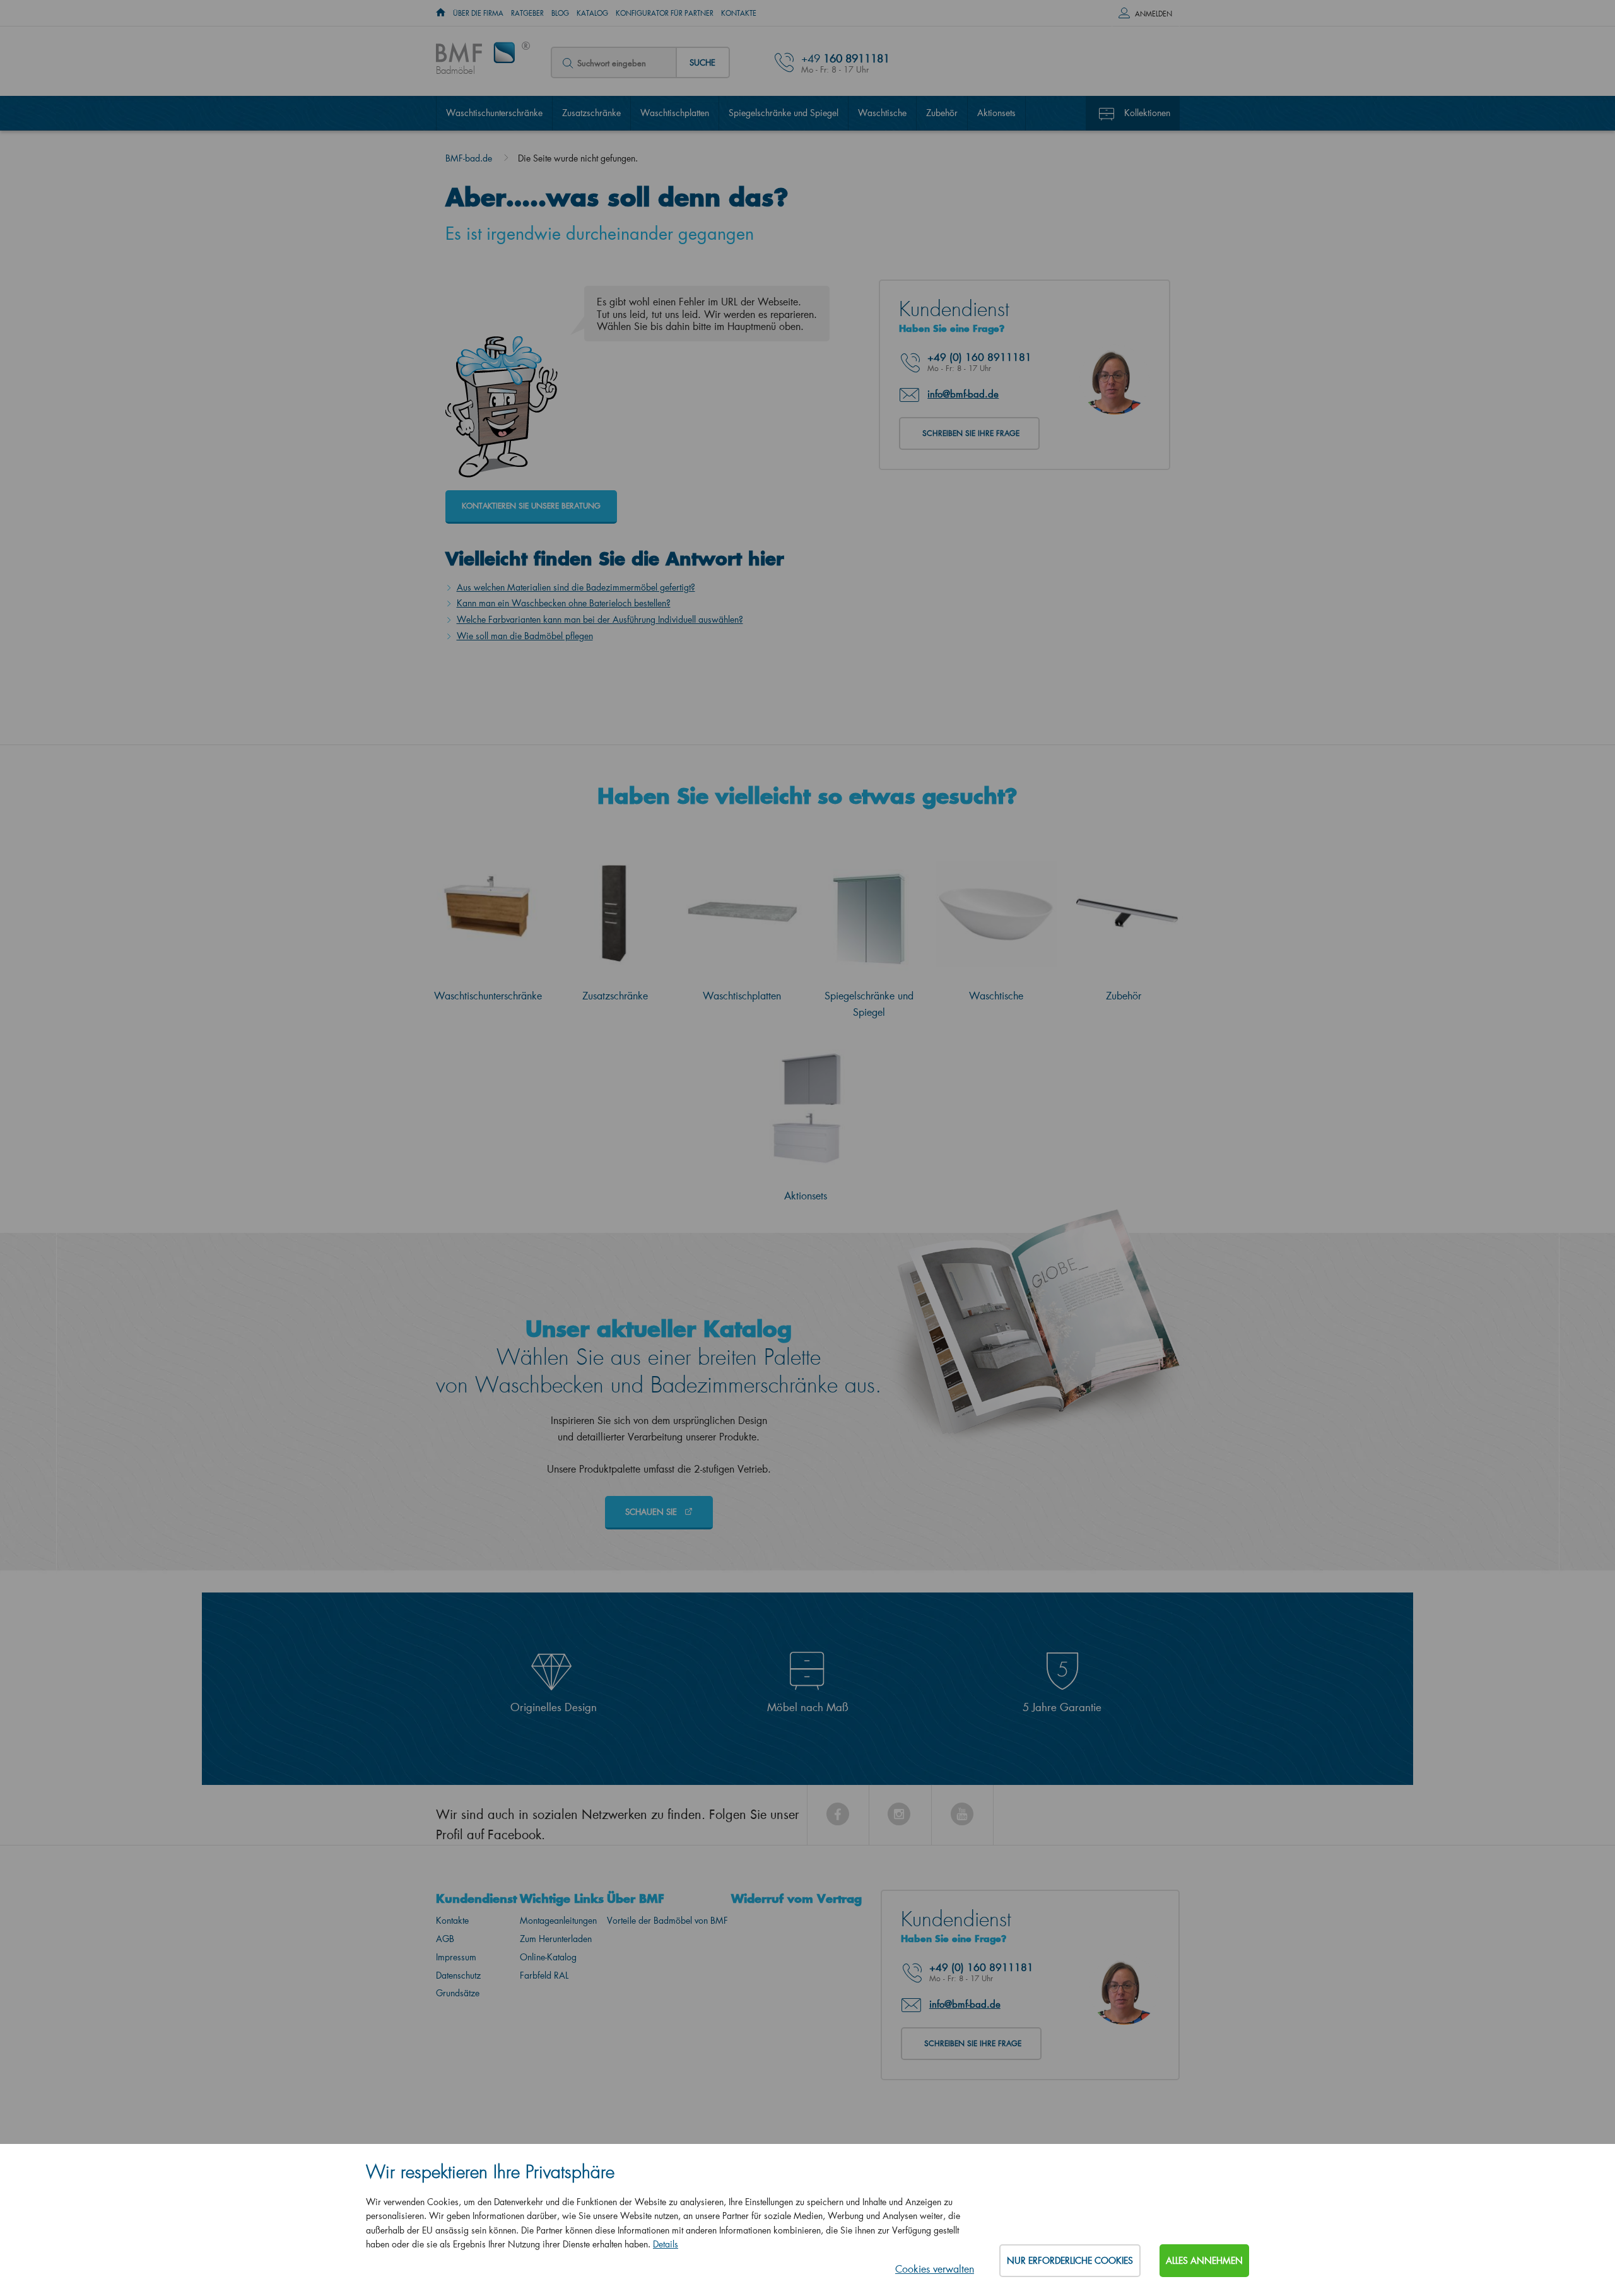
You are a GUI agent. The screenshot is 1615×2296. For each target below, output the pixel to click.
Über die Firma (478, 13)
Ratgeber (527, 13)
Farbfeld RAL (544, 1975)
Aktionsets (996, 113)
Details (666, 2244)
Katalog (592, 13)
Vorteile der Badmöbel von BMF (667, 1920)
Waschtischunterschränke (494, 113)
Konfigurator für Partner (665, 13)
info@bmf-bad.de (963, 394)
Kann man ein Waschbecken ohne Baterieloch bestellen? (564, 603)
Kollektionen (1147, 113)
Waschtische (882, 113)
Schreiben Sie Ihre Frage (971, 433)
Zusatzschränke (591, 113)
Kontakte (739, 13)
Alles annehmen (1204, 2260)
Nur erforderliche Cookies (1070, 2260)
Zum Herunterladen (556, 1939)
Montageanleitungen (558, 1920)
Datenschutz (458, 1975)
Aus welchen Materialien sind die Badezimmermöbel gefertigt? (576, 587)
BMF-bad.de (469, 158)
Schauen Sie (652, 1511)
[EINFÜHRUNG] (441, 13)
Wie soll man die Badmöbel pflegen (525, 636)
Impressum (456, 1957)
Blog (560, 13)
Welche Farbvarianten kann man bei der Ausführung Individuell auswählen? (600, 619)
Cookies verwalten (935, 2269)
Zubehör (942, 113)
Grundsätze (458, 1993)
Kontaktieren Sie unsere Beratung (531, 506)
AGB (445, 1939)
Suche (702, 62)
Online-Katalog (548, 1957)
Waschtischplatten (675, 113)
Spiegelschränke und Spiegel (784, 113)
